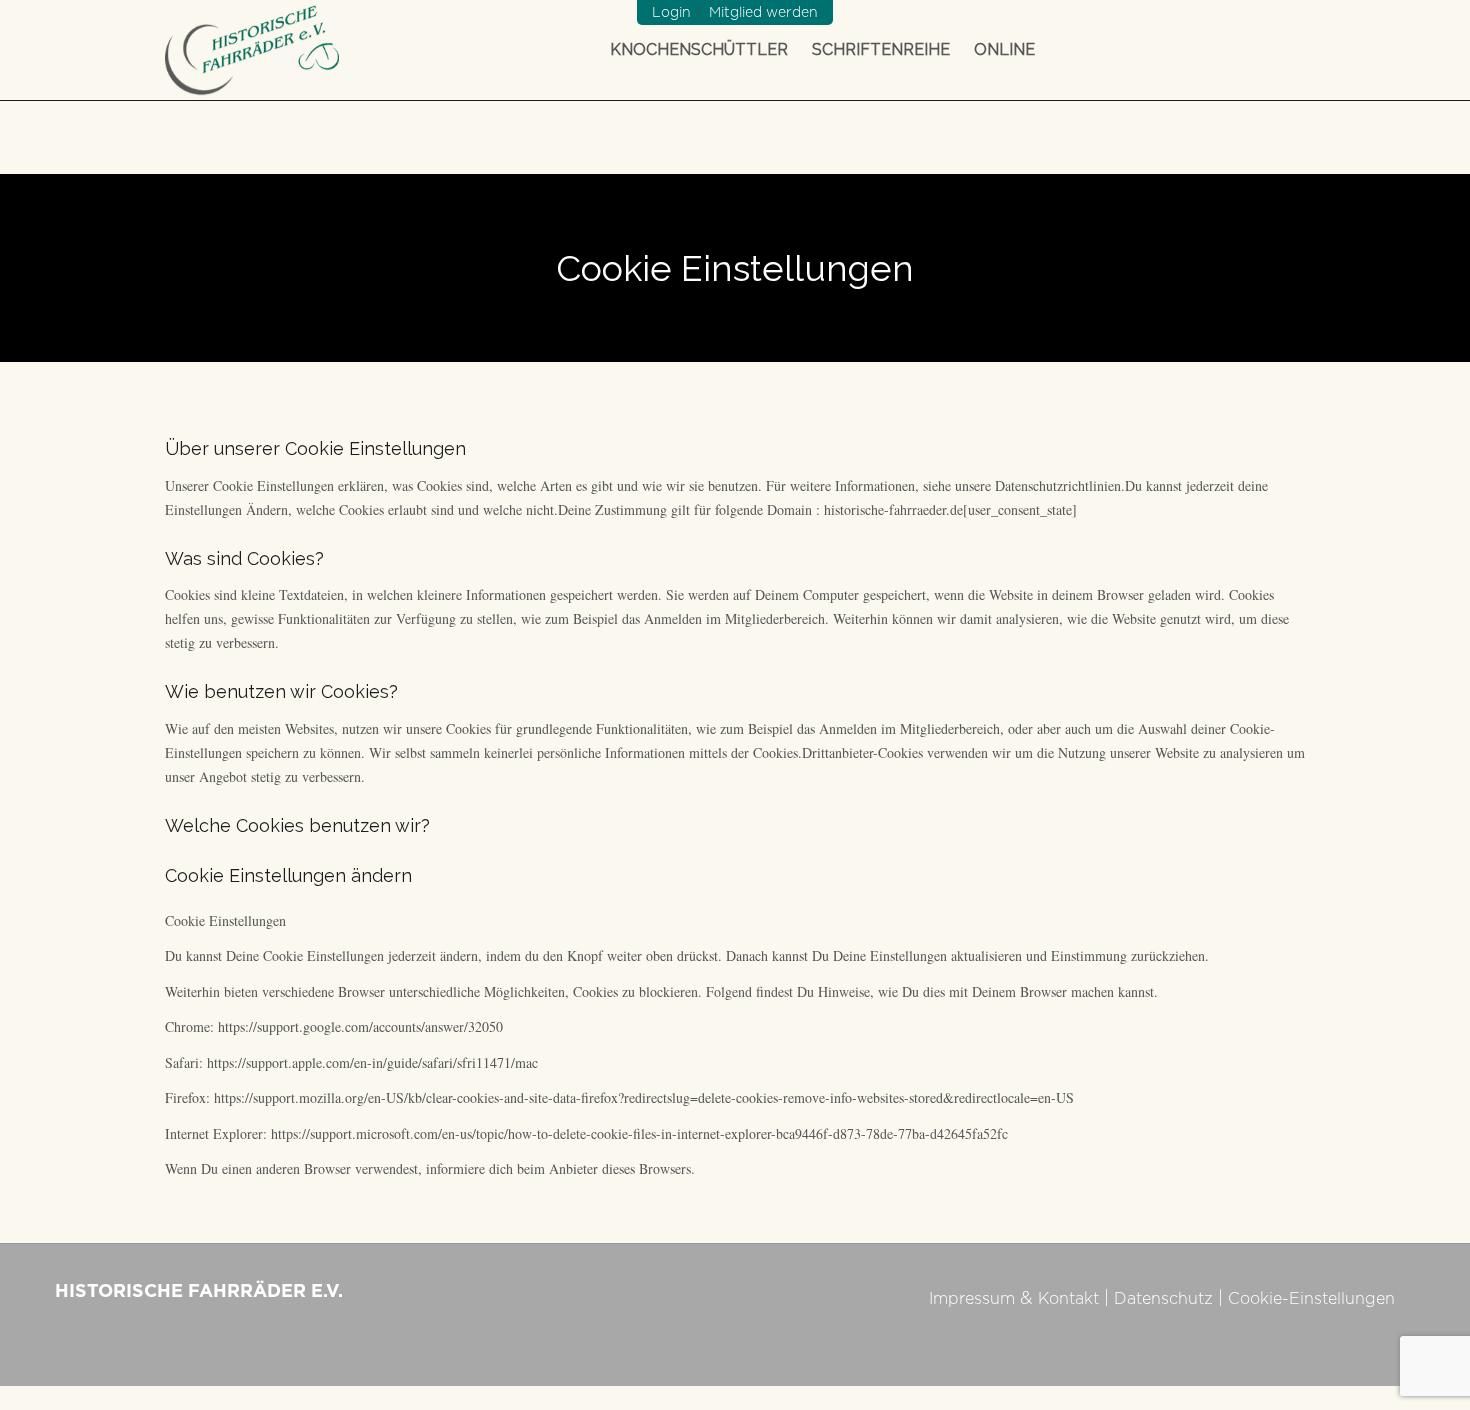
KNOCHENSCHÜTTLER (699, 49)
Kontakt (1068, 1299)
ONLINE (1004, 49)
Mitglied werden (763, 13)
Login (671, 13)
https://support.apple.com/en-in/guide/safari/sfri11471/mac (372, 1062)
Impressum (972, 1299)
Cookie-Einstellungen (1311, 1299)
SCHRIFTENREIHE (881, 49)
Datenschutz (1163, 1299)
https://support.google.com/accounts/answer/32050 (360, 1026)
